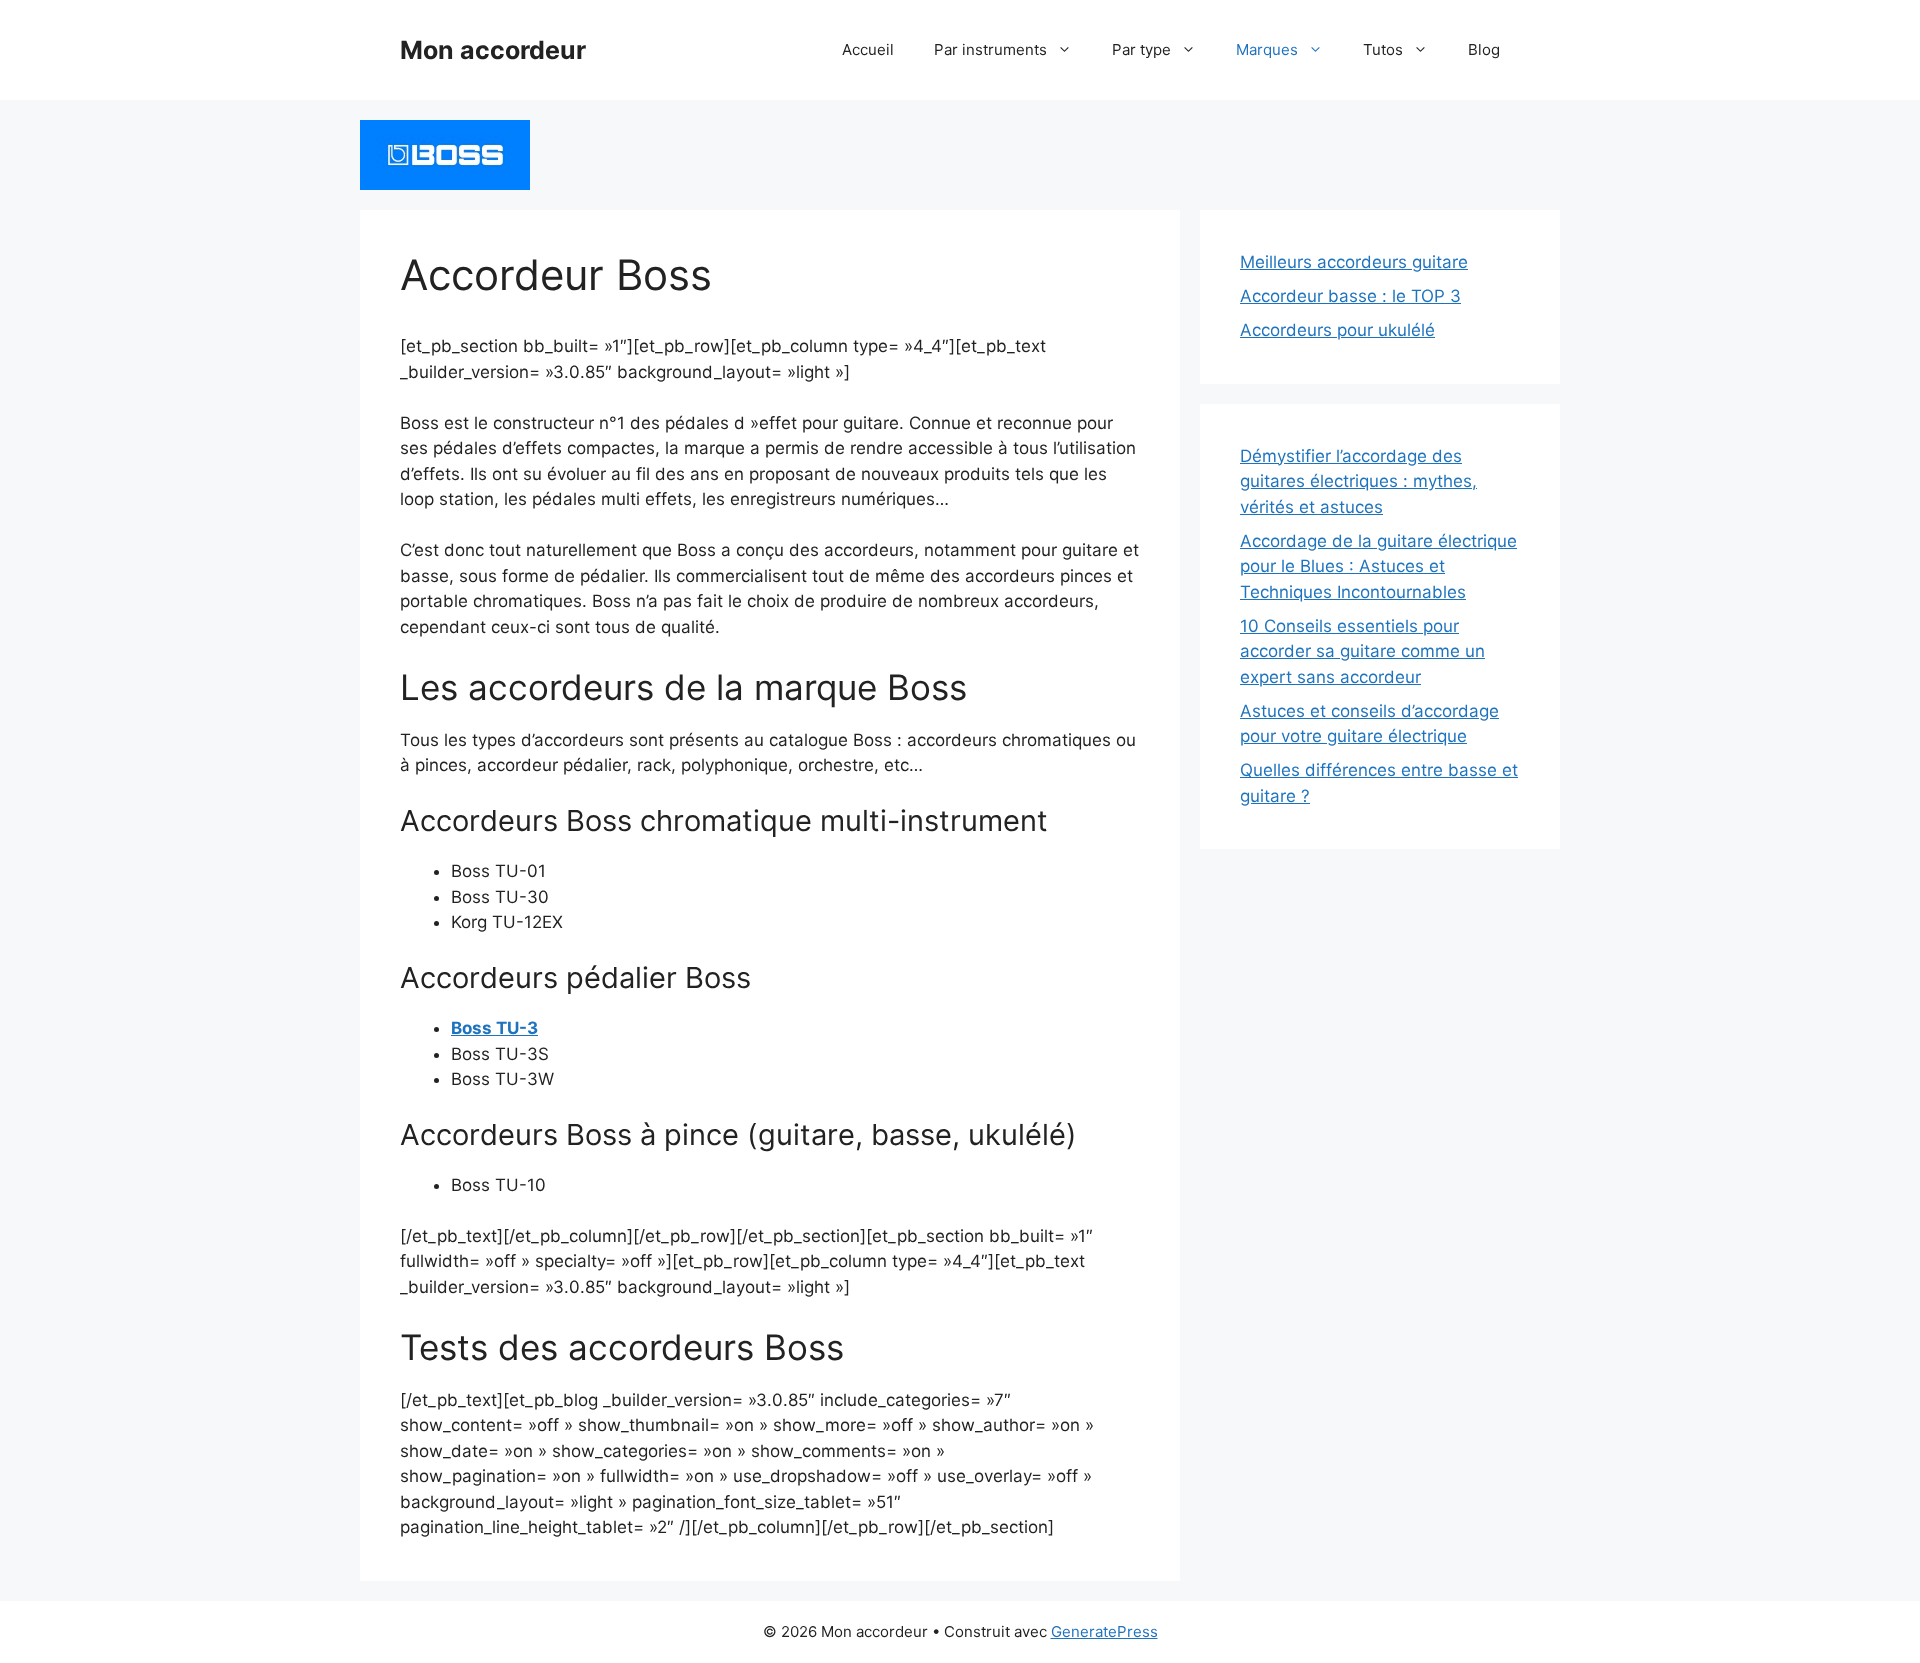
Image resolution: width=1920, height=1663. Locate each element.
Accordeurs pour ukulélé (1337, 330)
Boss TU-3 (494, 1028)
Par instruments (990, 49)
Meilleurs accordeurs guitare (1354, 262)
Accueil (868, 49)
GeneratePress (1104, 1631)
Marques (1267, 49)
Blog (1484, 49)
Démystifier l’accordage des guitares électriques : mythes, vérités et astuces (1358, 481)
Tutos (1383, 49)
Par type (1141, 49)
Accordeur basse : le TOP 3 (1350, 296)
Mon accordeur (493, 50)
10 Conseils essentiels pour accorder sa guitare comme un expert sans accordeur (1362, 651)
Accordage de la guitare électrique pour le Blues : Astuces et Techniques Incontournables (1378, 566)
